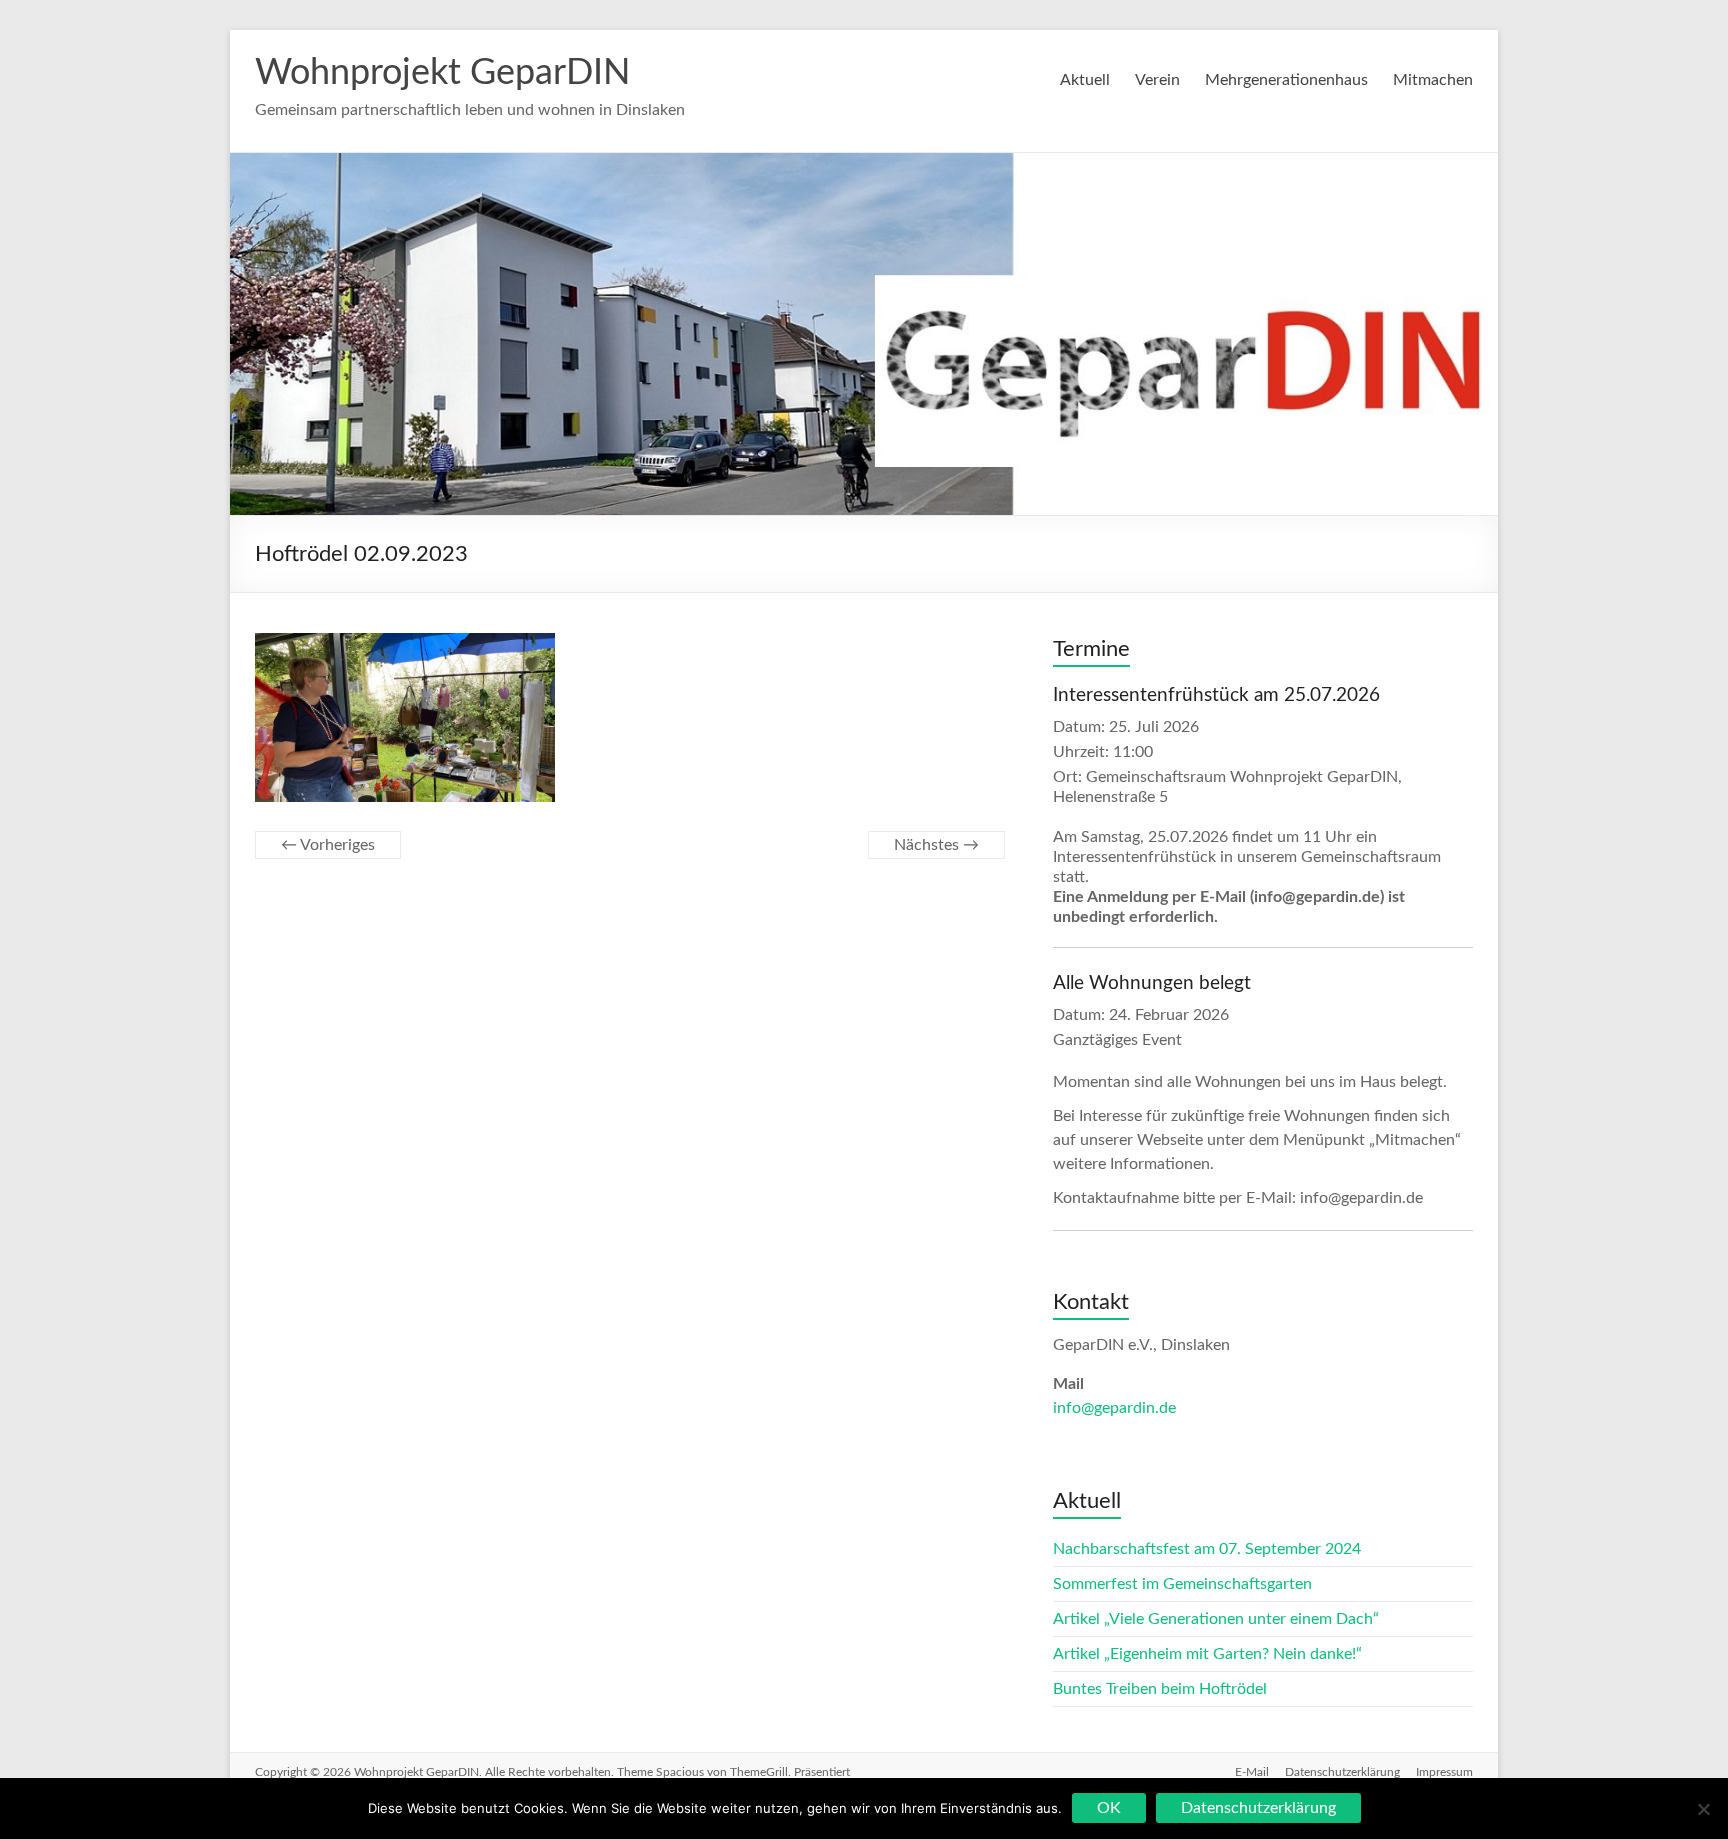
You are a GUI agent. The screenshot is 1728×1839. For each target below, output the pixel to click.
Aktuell (1085, 80)
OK (1109, 1808)
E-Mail (1252, 1772)
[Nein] (1703, 1809)
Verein (1157, 80)
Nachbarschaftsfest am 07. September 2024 (1207, 1549)
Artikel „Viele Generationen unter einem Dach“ (1216, 1619)
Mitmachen (1433, 80)
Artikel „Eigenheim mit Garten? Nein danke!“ (1207, 1654)
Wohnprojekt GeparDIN (442, 73)
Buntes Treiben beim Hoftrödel (1160, 1689)
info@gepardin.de (1114, 1408)
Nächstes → (936, 845)
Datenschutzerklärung (1342, 1772)
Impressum (1444, 1772)
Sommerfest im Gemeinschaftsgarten (1182, 1584)
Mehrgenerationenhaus (1286, 80)
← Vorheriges (328, 845)
